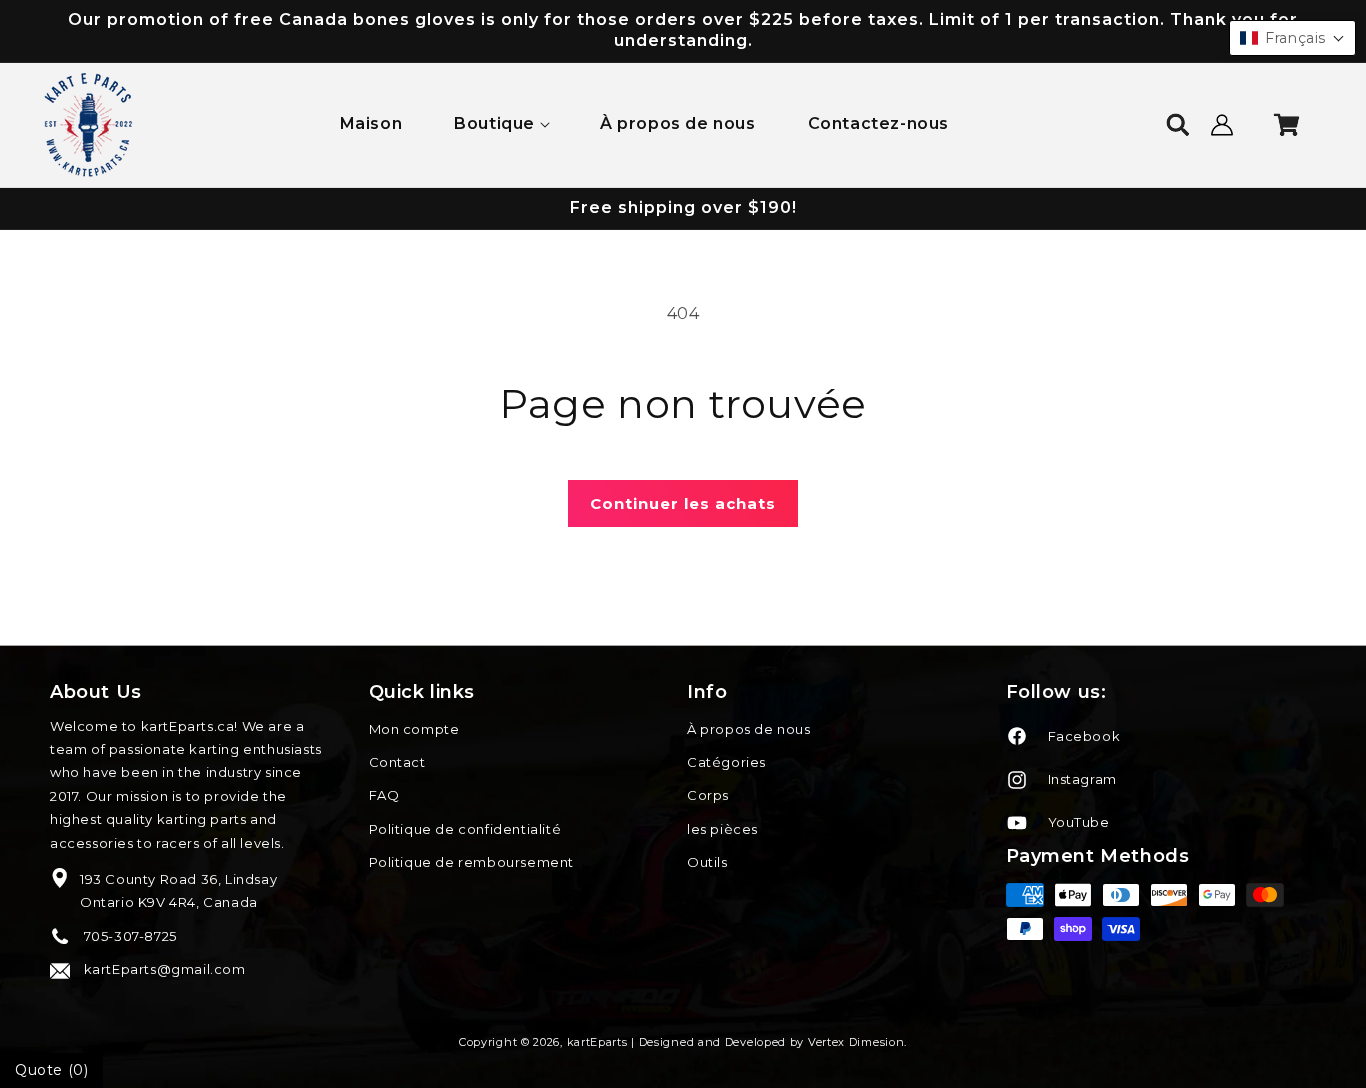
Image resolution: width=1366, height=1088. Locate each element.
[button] (501, 124)
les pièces (722, 829)
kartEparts (597, 1042)
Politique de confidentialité (465, 829)
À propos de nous (749, 729)
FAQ (384, 795)
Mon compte (414, 729)
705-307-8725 (128, 936)
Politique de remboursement (472, 862)
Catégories (726, 762)
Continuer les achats (683, 503)
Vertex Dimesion (856, 1042)
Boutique (494, 123)
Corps (708, 795)
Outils (707, 862)
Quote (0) (51, 1070)
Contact (397, 762)
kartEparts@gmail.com (163, 969)
